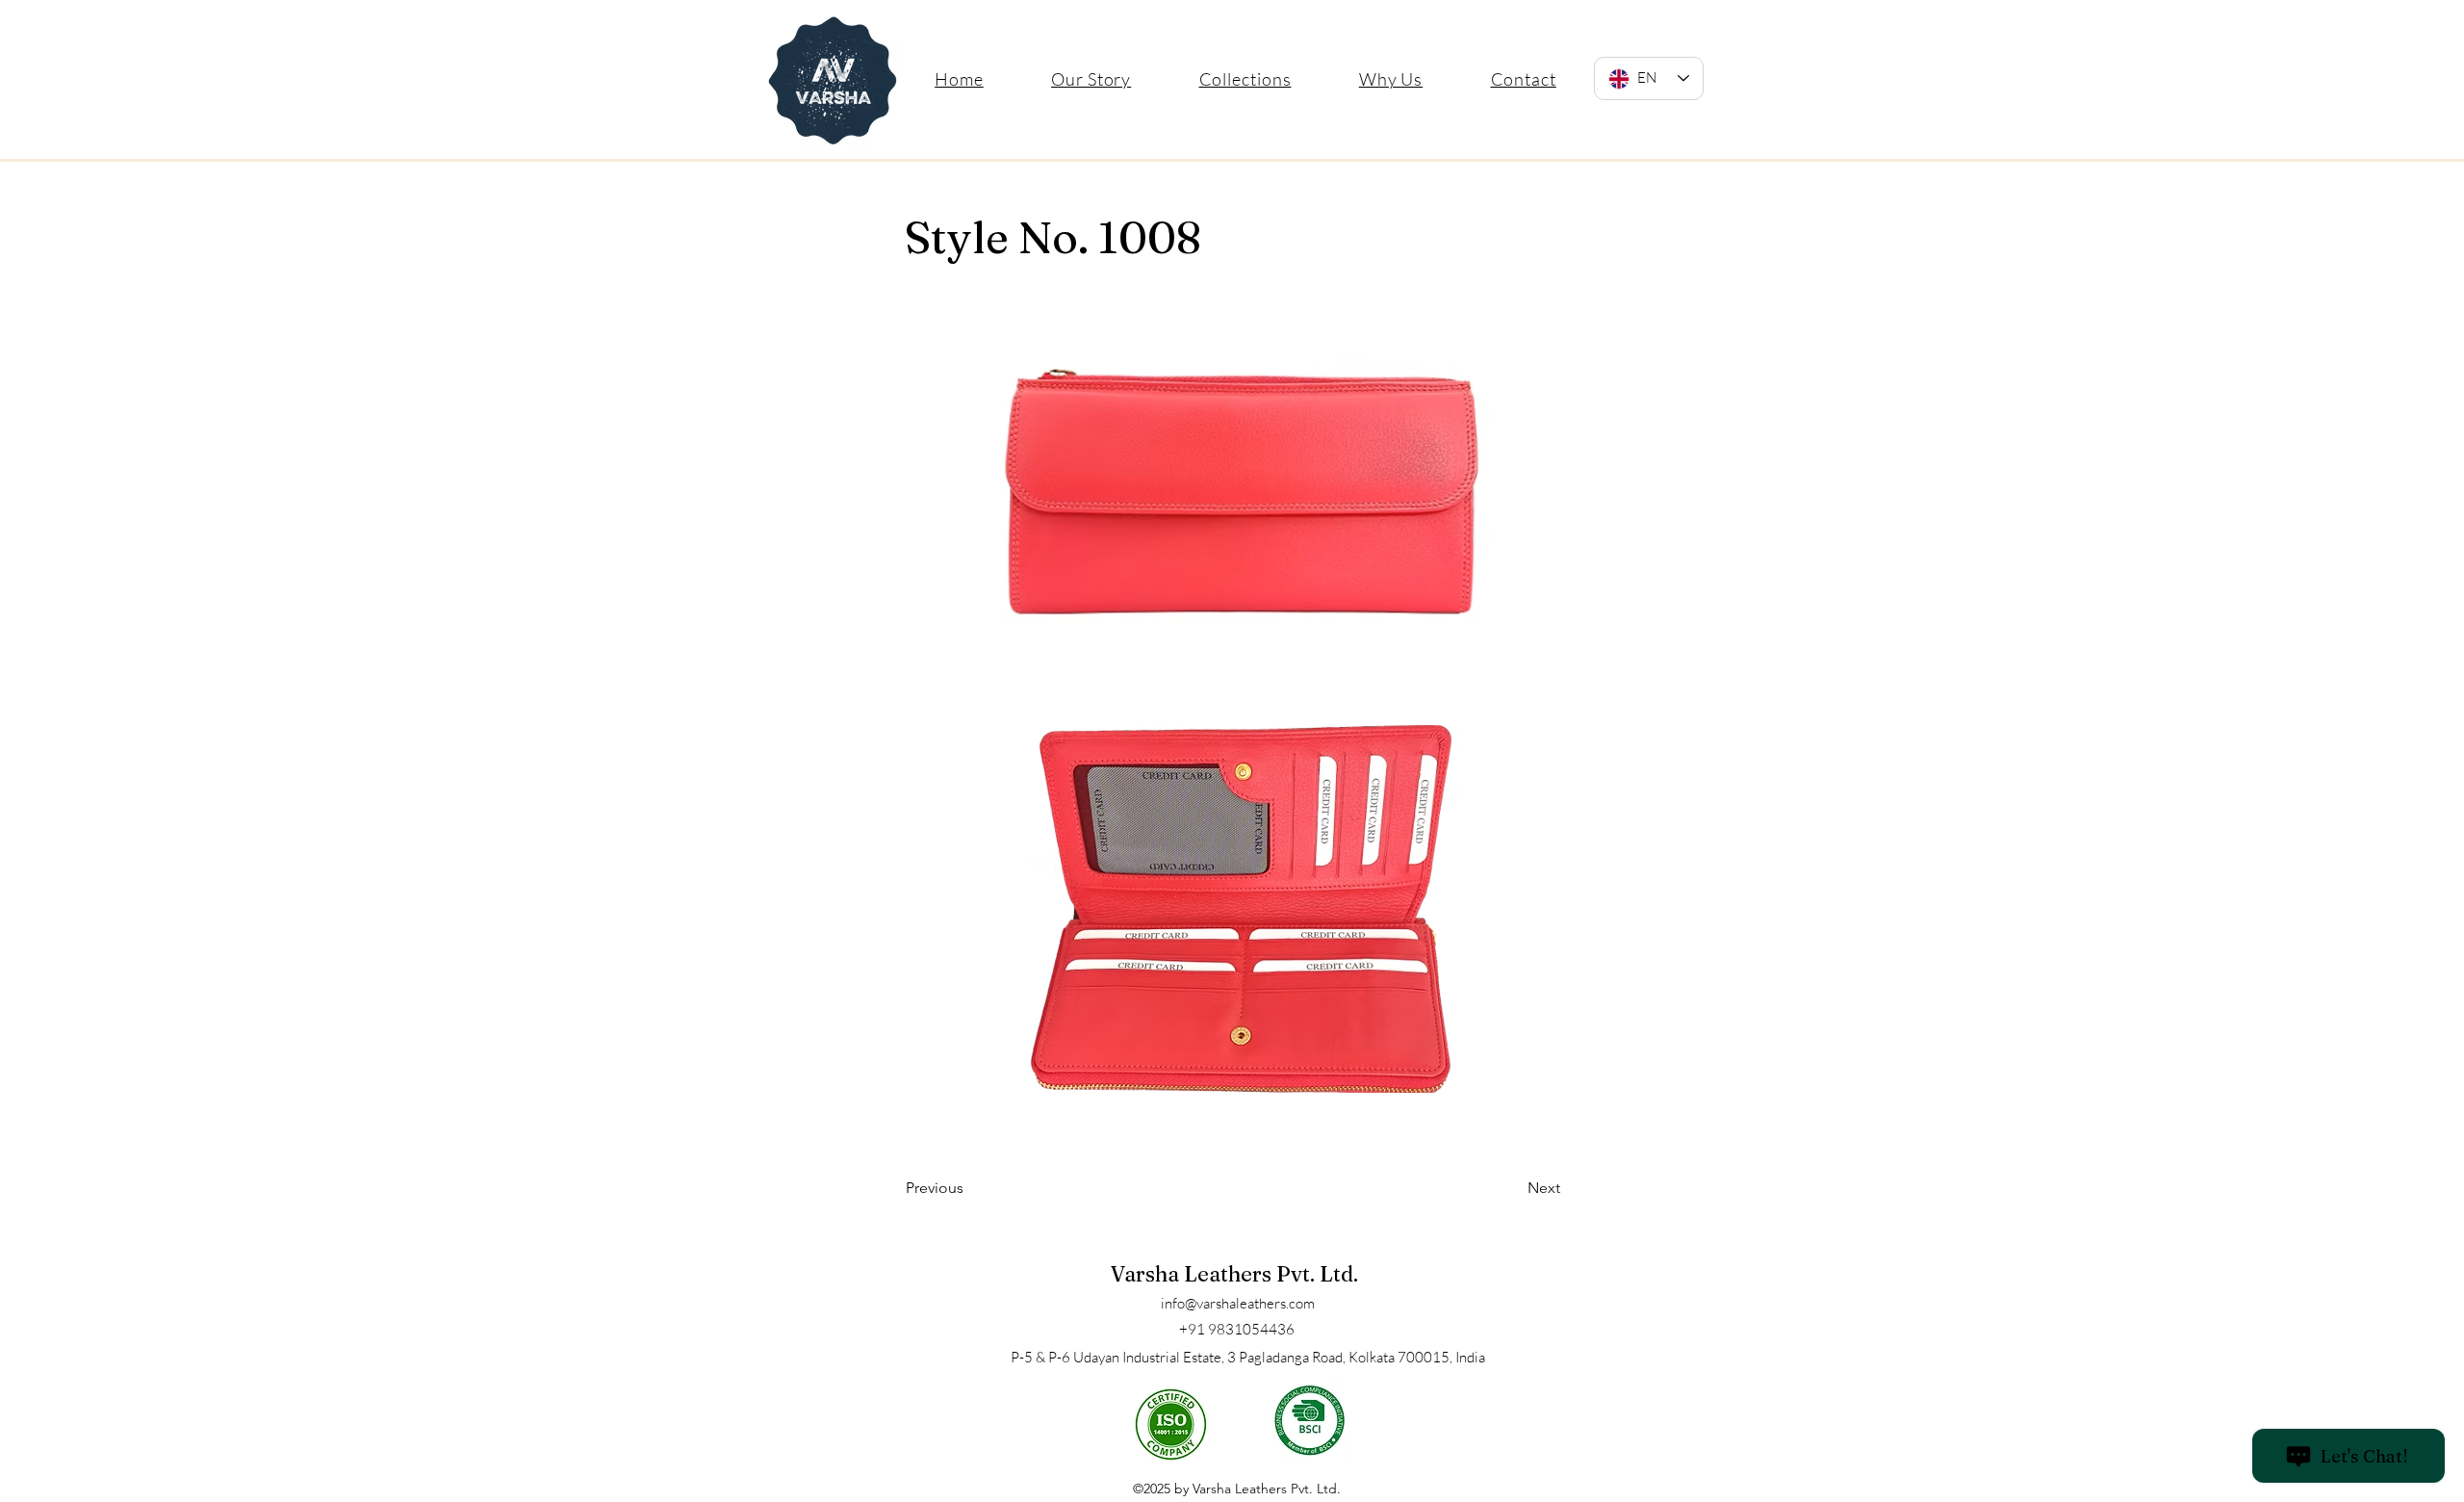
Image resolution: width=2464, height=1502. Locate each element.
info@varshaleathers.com (1238, 1303)
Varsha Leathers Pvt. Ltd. (1234, 1274)
